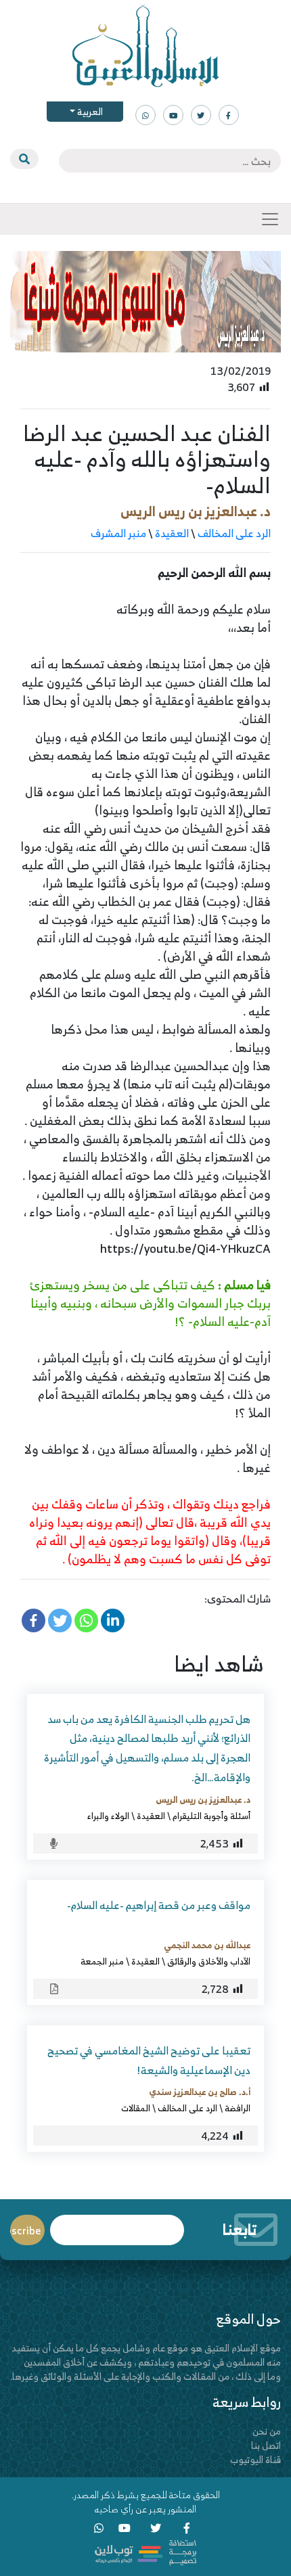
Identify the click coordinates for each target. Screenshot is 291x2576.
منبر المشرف (118, 533)
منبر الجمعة (102, 1961)
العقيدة (172, 533)
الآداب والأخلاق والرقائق (209, 1961)
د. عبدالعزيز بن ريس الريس (196, 511)
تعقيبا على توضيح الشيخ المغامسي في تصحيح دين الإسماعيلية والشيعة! (149, 2060)
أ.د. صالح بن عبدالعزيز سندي (200, 2092)
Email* (117, 2224)
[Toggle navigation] (270, 219)
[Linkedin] (113, 1620)
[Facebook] (33, 1620)
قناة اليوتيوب (255, 2459)
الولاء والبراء (108, 1816)
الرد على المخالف (234, 533)
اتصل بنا (266, 2445)
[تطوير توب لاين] (145, 2551)
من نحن (267, 2431)
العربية (89, 111)
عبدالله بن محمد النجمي (207, 1945)
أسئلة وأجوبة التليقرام (211, 1816)
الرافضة (238, 2108)
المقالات (136, 2108)
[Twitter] (60, 1620)
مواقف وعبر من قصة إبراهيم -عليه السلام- (159, 1905)
